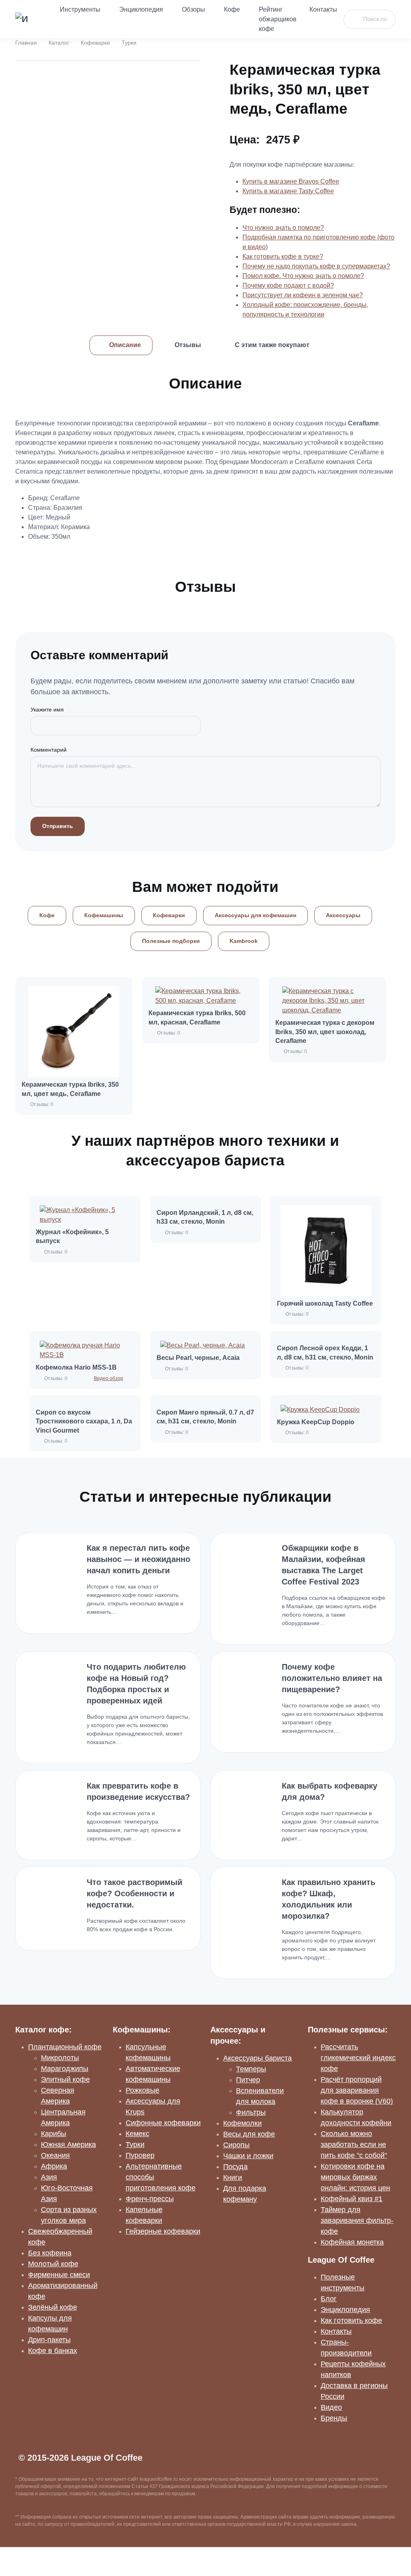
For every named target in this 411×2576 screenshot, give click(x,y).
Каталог (59, 43)
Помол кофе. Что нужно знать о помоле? (303, 276)
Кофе (232, 9)
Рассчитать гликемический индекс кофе (358, 2058)
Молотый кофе (53, 2264)
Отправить (58, 826)
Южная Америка (68, 2145)
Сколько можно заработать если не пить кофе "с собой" (354, 2145)
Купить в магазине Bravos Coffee (291, 181)
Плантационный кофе (65, 2047)
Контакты (323, 9)
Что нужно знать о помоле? (283, 228)
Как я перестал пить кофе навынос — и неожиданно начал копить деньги (138, 1559)
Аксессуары (343, 915)
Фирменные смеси (59, 2275)
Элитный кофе (65, 2079)
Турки (129, 43)
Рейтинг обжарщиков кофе (278, 19)
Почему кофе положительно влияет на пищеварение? (332, 1678)
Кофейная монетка (352, 2242)
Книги (233, 2177)
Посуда (235, 2167)
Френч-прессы (150, 2199)
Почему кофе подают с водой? (288, 285)
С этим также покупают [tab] (272, 345)
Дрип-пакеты (49, 2340)
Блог (329, 2299)
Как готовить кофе (351, 2320)
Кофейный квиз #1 (352, 2199)
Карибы (54, 2134)
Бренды (334, 2418)
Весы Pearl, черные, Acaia (198, 1358)
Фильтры (251, 2112)
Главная (26, 43)
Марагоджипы (65, 2069)
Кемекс (137, 2134)
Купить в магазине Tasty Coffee (288, 191)
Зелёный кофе (53, 2307)
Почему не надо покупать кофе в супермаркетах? (316, 266)
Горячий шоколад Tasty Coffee (325, 1303)
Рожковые (142, 2090)
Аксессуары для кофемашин (255, 915)
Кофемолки (242, 2123)
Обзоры (193, 9)
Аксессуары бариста (257, 2058)
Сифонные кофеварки (163, 2123)
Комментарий (49, 750)
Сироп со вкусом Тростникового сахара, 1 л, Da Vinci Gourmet (84, 1421)
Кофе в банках (53, 2351)
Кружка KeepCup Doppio (316, 1422)
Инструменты (80, 9)
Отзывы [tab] (188, 345)
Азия (49, 2177)
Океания (55, 2155)
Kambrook (244, 941)
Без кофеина (50, 2253)
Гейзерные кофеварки (163, 2231)
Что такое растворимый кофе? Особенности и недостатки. (134, 1893)
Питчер (248, 2080)
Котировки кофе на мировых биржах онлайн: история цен (355, 2177)
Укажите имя (47, 709)
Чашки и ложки (248, 2156)
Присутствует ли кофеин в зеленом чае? (303, 295)
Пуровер (140, 2155)
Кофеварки (95, 43)
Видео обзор (109, 1378)
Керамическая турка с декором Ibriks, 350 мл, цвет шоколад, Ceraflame (325, 1032)
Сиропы (236, 2145)
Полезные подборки (171, 941)
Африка (54, 2166)
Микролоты (60, 2058)
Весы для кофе (249, 2134)
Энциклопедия (141, 9)
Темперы (251, 2069)
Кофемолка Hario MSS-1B (76, 1367)
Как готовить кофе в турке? (283, 257)
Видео (331, 2407)
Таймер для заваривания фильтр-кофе (357, 2220)
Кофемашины (104, 915)
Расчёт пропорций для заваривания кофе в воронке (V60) (357, 2090)
